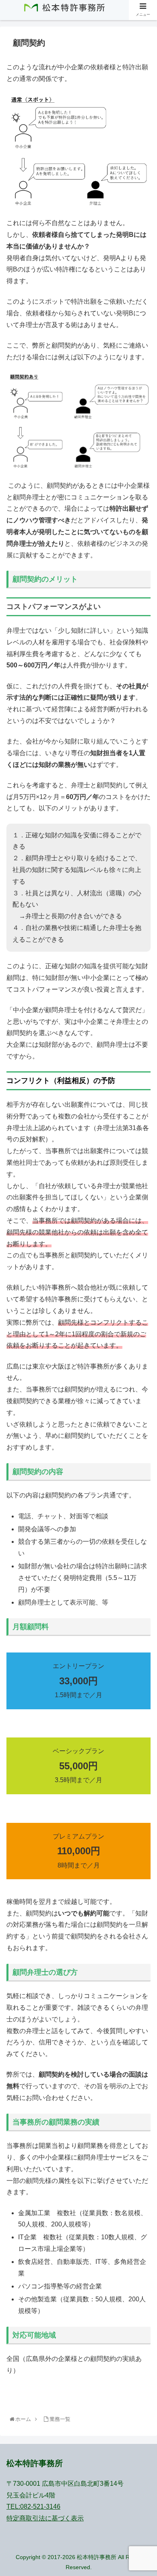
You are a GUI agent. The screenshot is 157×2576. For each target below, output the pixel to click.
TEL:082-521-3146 (33, 2507)
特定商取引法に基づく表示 (45, 2518)
